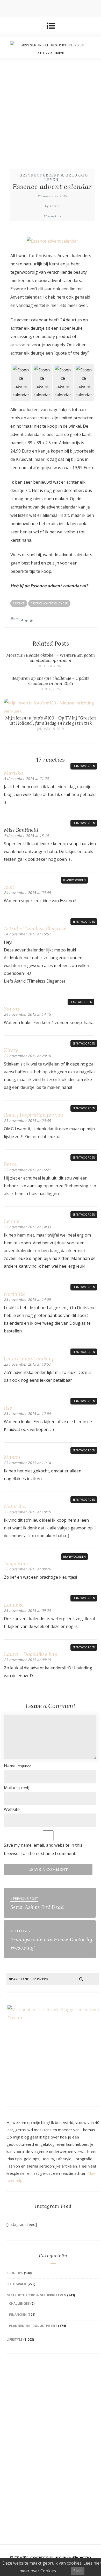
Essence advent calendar (49, 603)
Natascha (15, 1506)
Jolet (9, 887)
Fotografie (17, 2284)
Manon (12, 1457)
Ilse (8, 1408)
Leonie (12, 1221)
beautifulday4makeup (29, 1358)
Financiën (18, 2315)
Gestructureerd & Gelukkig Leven (54, 178)
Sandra (12, 1009)
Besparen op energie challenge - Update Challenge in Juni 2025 (51, 681)
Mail (17, 1788)
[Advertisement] (51, 111)
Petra (10, 1164)
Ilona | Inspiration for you (34, 1115)
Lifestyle (15, 2339)
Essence (19, 603)
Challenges (19, 2303)
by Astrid (52, 206)
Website (12, 1809)
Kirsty (11, 1050)
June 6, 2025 (51, 689)
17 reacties (53, 216)
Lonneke (14, 1605)
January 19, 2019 (51, 729)
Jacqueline (16, 1563)
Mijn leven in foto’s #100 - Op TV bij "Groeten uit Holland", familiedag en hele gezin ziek (51, 721)
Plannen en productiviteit (33, 2326)
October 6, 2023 (51, 666)
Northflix (14, 1294)
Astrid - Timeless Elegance (35, 928)
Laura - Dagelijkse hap (31, 1654)
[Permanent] (51, 711)
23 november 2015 (52, 196)
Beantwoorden (84, 766)
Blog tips (15, 2273)
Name (18, 1766)
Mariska (13, 773)
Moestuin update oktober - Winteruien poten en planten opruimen (51, 658)
